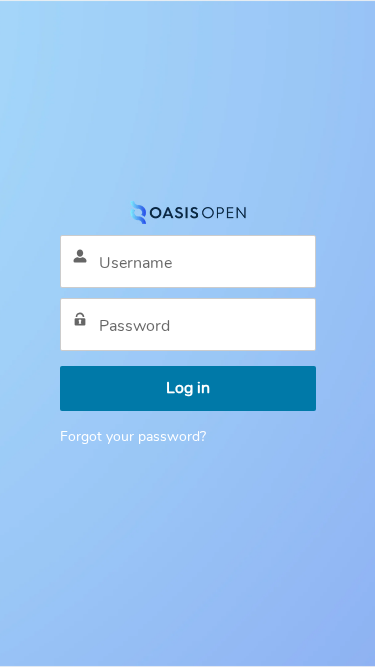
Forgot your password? (133, 436)
